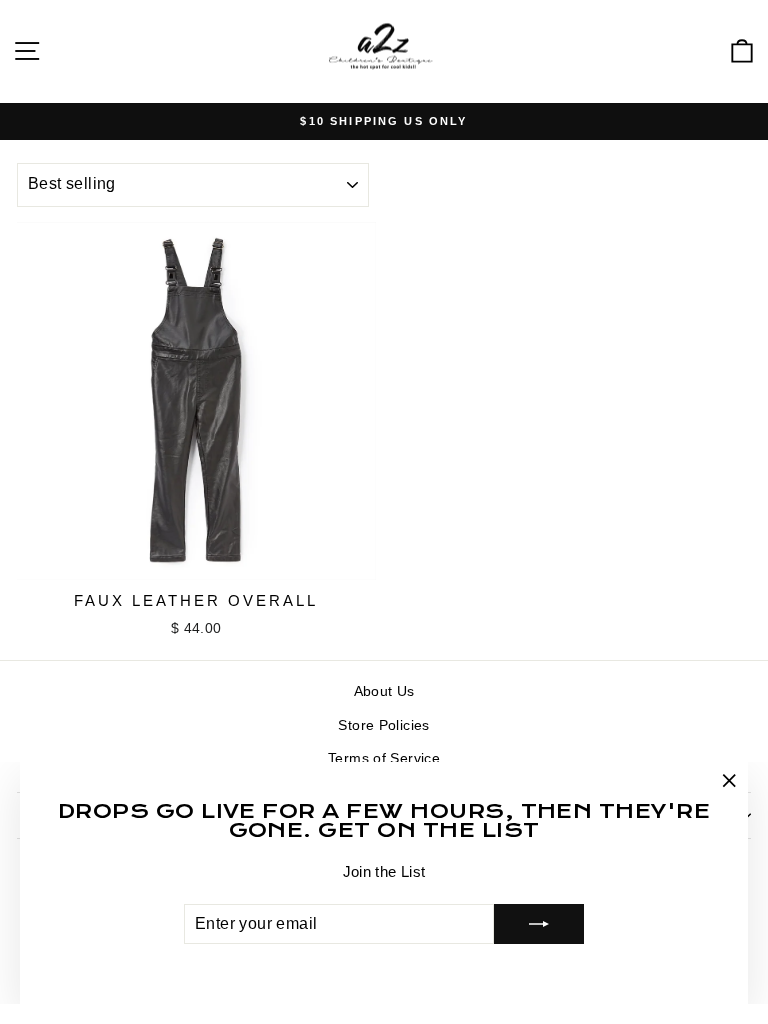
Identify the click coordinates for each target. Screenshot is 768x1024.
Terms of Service (384, 758)
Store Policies (383, 725)
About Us (384, 691)
